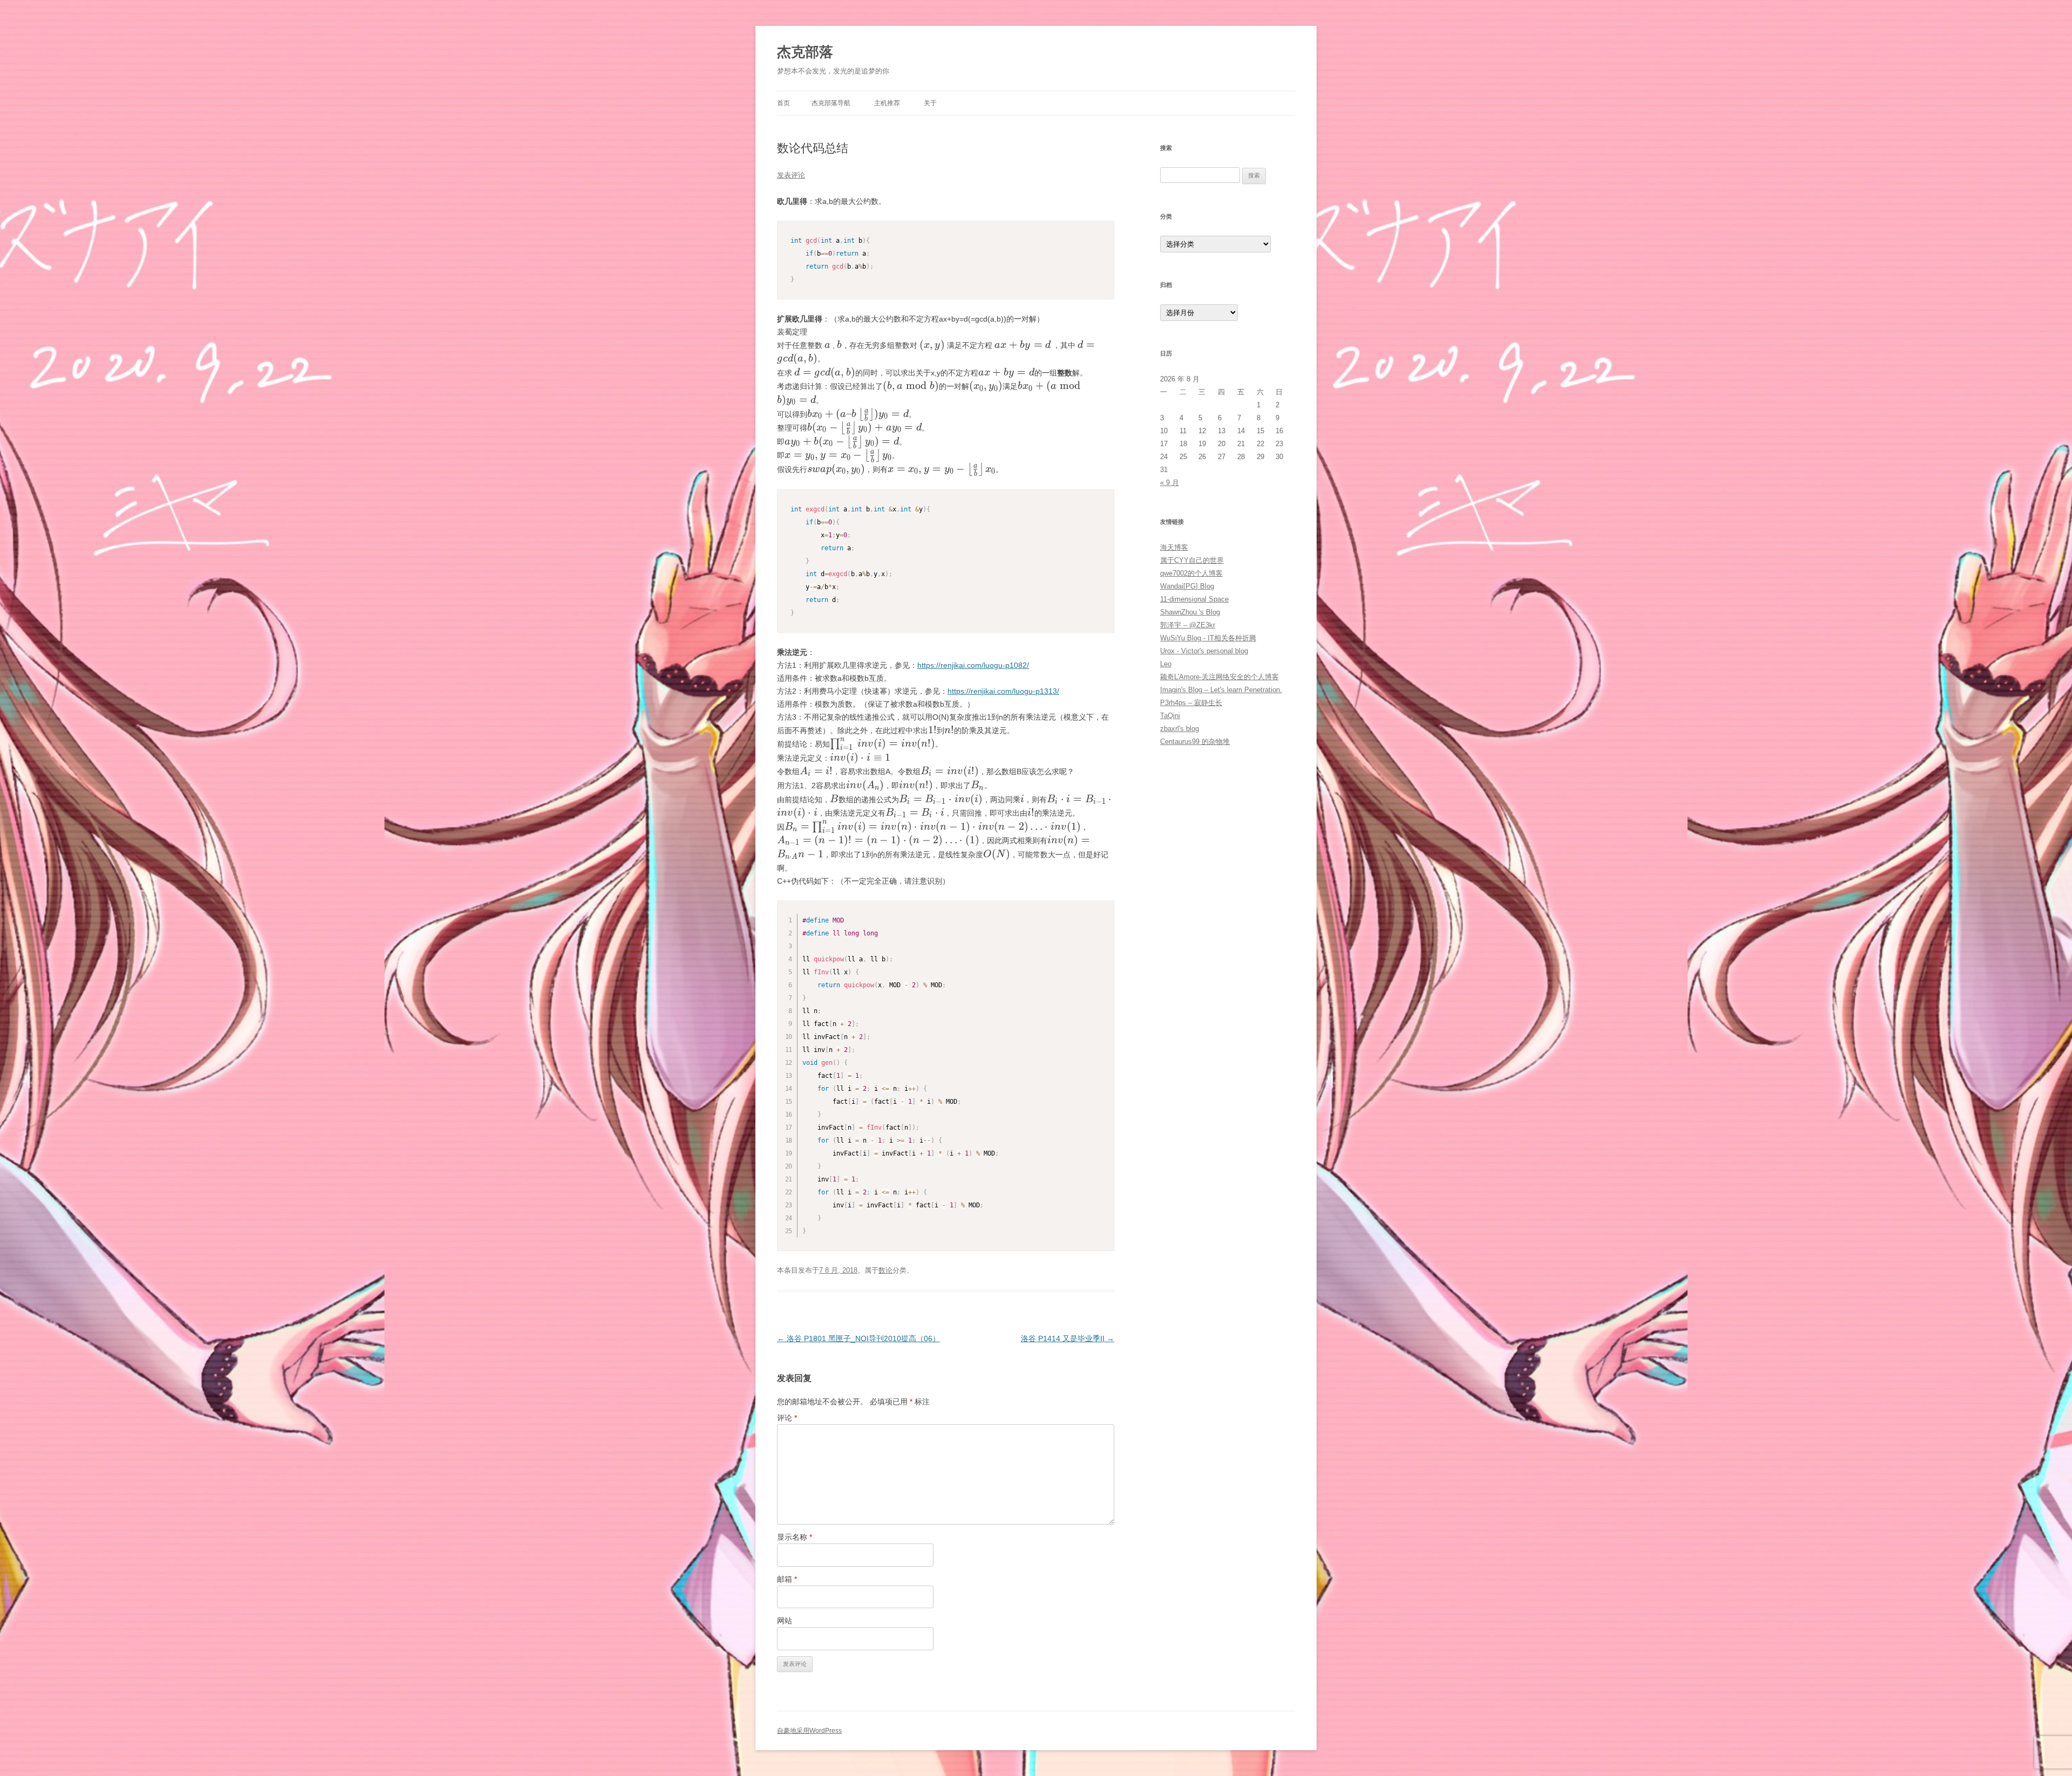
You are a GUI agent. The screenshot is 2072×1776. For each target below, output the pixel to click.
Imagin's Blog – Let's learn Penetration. (1221, 690)
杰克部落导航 (831, 103)
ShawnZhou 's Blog (1190, 612)
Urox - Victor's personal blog (1204, 651)
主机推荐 (887, 103)
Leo (1166, 664)
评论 (787, 1418)
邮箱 (787, 1579)
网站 (785, 1621)
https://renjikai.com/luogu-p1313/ (1003, 691)
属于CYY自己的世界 (1192, 560)
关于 (930, 103)
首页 (783, 103)
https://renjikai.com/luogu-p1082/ (973, 665)
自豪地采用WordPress (809, 1731)
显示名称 (795, 1537)
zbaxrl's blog (1180, 729)
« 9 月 (1170, 483)
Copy (1103, 230)
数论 (885, 1270)
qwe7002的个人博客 (1191, 573)
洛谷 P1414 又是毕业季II (1068, 1338)
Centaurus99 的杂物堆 (1195, 742)
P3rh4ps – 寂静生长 (1191, 703)
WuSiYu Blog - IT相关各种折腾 (1208, 638)
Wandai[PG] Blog (1187, 586)
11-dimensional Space (1194, 599)
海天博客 (1174, 547)
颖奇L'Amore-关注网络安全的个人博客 (1219, 677)
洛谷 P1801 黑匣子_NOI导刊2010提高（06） (858, 1338)
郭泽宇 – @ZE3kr (1188, 625)
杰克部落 (805, 52)
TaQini (1170, 716)
